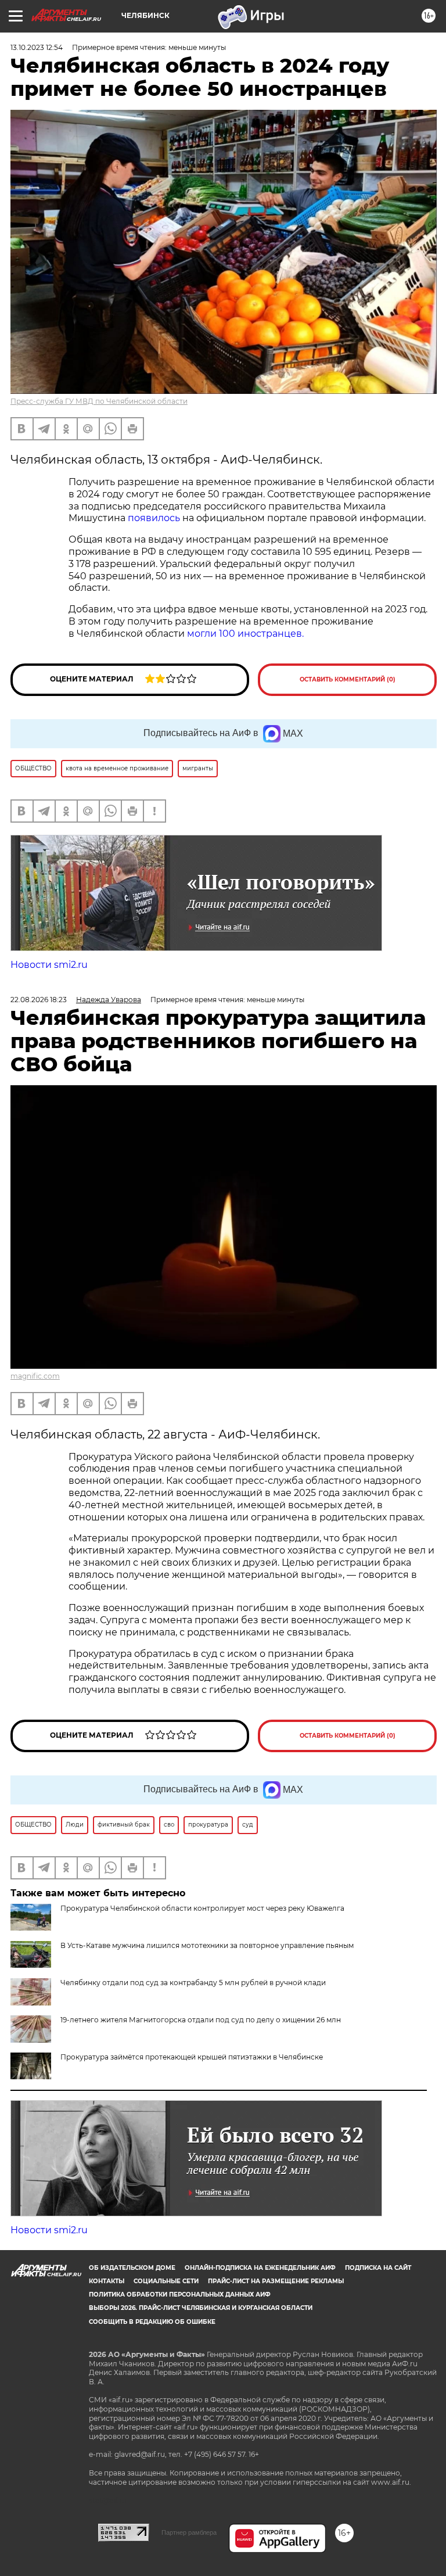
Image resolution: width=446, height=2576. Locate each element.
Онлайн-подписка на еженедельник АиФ (260, 2268)
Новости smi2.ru (49, 965)
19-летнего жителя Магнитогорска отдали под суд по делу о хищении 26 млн (201, 2020)
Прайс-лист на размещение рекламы (276, 2281)
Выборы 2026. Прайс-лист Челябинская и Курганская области (201, 2308)
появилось (154, 518)
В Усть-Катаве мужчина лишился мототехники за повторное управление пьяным (207, 1945)
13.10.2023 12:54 (37, 47)
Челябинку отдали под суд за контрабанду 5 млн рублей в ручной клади (193, 1983)
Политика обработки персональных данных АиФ (180, 2295)
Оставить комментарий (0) (348, 679)
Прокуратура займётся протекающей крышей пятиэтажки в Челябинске (192, 2057)
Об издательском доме (132, 2268)
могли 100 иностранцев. (245, 634)
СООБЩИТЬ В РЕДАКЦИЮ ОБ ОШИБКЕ (152, 2322)
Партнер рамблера (189, 2532)
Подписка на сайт (378, 2268)
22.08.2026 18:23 (39, 1000)
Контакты (107, 2281)
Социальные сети (166, 2281)
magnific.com (35, 1376)
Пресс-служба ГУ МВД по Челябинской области (99, 401)
